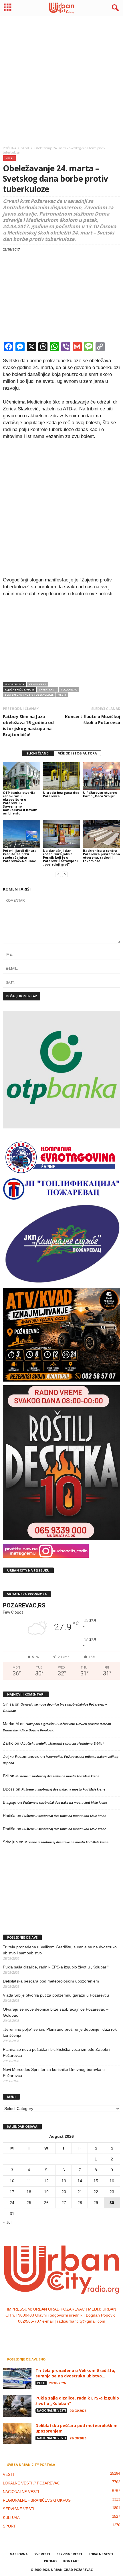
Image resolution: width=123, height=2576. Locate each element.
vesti (62, 695)
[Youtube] (79, 2333)
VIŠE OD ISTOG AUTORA (78, 753)
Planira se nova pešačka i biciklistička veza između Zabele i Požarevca (56, 2052)
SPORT (9, 2526)
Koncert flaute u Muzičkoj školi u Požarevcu (93, 719)
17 (12, 2192)
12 (46, 2181)
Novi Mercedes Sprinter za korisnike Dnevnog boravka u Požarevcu (54, 2072)
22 (96, 2192)
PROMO (50, 2561)
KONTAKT (71, 2561)
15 (96, 2181)
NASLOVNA (19, 2554)
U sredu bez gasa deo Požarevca (61, 794)
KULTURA (11, 2518)
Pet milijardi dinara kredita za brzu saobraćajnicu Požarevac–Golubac (20, 856)
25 (29, 2203)
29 (96, 2203)
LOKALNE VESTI (101, 2554)
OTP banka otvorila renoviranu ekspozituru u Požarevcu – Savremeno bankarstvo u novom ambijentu (20, 803)
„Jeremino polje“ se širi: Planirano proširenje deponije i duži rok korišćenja (60, 2032)
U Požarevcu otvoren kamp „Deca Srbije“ (100, 794)
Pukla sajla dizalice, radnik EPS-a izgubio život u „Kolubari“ (56, 1967)
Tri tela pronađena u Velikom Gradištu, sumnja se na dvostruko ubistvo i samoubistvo (60, 1950)
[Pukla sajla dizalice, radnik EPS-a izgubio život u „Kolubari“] (17, 2406)
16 (112, 2181)
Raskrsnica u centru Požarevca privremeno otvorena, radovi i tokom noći (101, 856)
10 (12, 2181)
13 (64, 2181)
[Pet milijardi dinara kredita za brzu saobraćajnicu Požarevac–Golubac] (21, 834)
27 (64, 2203)
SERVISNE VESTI (19, 2509)
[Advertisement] (61, 79)
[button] (114, 8)
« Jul (7, 2222)
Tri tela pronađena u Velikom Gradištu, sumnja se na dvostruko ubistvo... (75, 2373)
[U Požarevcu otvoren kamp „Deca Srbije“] (102, 776)
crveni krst (47, 689)
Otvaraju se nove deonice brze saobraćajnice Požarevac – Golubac (56, 2012)
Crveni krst (38, 684)
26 (46, 2203)
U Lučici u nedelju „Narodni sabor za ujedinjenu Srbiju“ (62, 1743)
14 (80, 2181)
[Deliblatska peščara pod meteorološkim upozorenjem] (17, 2434)
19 (46, 2192)
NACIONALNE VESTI (51, 2410)
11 (29, 2181)
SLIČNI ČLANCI (38, 753)
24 (12, 2203)
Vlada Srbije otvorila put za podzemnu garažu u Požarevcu (56, 1995)
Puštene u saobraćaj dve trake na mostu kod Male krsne (57, 1776)
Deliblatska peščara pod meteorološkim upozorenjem (51, 1981)
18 (29, 2192)
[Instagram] (56, 2333)
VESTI (10, 158)
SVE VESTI (42, 2554)
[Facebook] (44, 2333)
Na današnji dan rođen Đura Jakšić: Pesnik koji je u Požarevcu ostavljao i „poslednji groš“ (61, 857)
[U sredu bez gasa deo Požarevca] (61, 776)
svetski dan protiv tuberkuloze (29, 695)
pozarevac (69, 689)
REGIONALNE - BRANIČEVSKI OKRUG (37, 2500)
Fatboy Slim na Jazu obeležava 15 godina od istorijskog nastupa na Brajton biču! (28, 725)
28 (80, 2203)
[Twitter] (68, 2333)
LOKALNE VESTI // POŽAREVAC (31, 2483)
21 (80, 2192)
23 (112, 2192)
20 (64, 2192)
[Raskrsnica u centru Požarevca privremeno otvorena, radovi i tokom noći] (102, 834)
